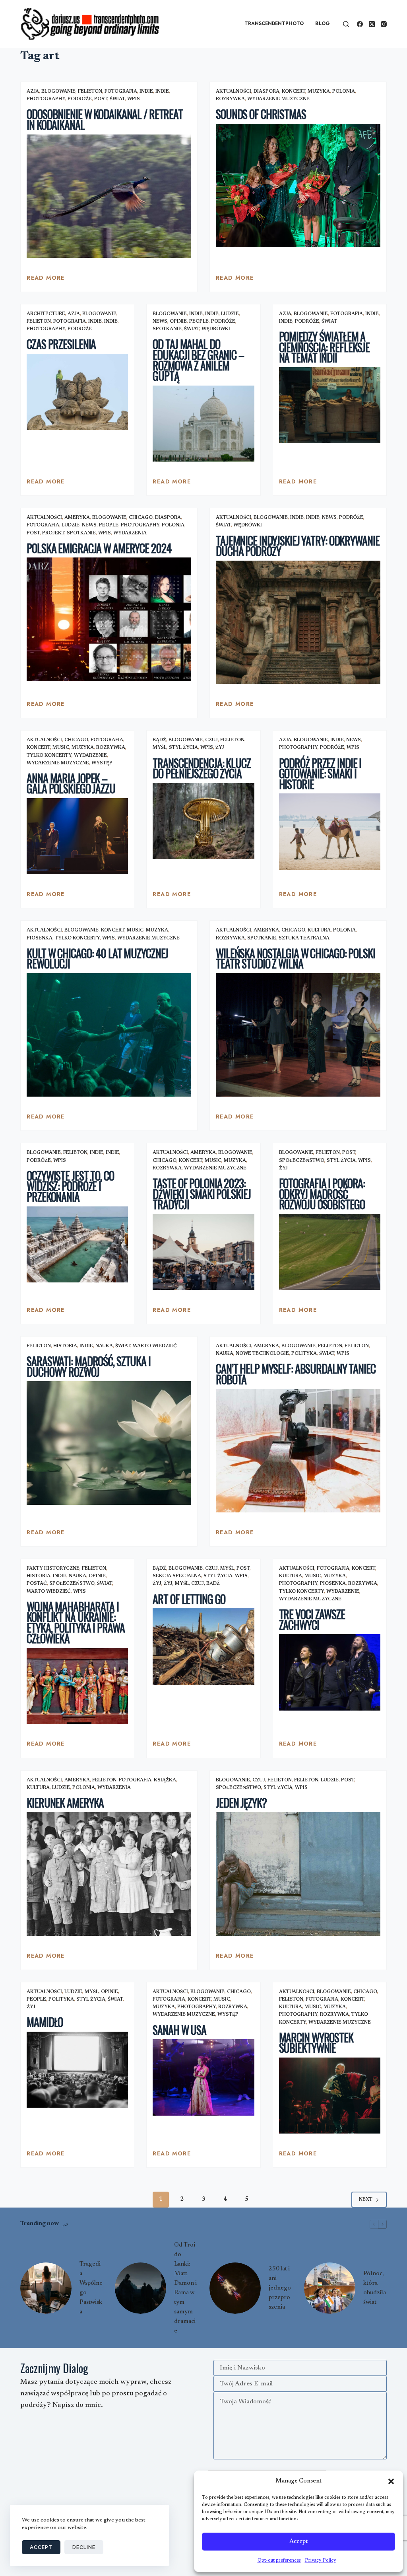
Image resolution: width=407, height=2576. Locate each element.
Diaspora (266, 92)
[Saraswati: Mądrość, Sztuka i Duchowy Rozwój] (109, 1443)
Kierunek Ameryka (65, 1803)
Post (101, 99)
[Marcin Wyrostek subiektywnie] (330, 2096)
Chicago (141, 518)
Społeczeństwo (302, 1161)
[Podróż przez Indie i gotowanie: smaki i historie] (330, 831)
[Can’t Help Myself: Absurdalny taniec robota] (298, 1451)
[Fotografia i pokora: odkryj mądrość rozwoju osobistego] (330, 1252)
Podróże (80, 99)
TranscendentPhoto (274, 23)
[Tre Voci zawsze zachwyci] (330, 1672)
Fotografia (121, 92)
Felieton (90, 92)
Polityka (304, 1354)
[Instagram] (384, 24)
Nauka (104, 1346)
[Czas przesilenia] (77, 392)
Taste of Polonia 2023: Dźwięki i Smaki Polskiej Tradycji (202, 1194)
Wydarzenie (90, 756)
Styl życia (183, 748)
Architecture (46, 314)
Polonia (344, 92)
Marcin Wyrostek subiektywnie (316, 2043)
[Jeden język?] (298, 1874)
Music (61, 748)
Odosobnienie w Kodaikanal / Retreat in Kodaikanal (105, 119)
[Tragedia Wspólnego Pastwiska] (46, 2288)
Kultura (319, 930)
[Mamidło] (77, 2070)
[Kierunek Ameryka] (109, 1874)
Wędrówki (216, 329)
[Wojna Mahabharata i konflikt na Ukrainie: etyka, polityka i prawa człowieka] (77, 1686)
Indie (146, 92)
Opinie (178, 322)
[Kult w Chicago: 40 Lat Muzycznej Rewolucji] (109, 1035)
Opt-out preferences (279, 2560)
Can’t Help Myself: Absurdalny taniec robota (296, 1374)
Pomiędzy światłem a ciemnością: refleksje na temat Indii (324, 347)
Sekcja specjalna (177, 1576)
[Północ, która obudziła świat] (330, 2288)
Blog (323, 23)
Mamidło (45, 2022)
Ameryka (77, 518)
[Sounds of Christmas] (298, 185)
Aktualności (234, 92)
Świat (117, 99)
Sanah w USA (179, 2030)
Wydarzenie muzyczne (278, 99)
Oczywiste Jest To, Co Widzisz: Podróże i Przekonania (70, 1186)
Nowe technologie (262, 1354)
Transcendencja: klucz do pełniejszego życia (202, 768)
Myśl (160, 748)
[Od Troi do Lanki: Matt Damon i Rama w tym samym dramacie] (141, 2288)
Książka (165, 1780)
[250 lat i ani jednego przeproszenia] (235, 2288)
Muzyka (319, 92)
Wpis (134, 99)
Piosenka (40, 938)
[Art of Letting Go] (203, 1646)
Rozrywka (230, 99)
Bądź (159, 740)
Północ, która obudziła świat (375, 2288)
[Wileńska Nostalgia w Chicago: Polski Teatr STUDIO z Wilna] (298, 1035)
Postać (37, 1584)
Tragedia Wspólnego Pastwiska (91, 2288)
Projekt (53, 533)
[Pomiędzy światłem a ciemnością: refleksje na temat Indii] (330, 405)
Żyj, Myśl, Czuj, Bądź (192, 1584)
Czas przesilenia (61, 344)
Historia (65, 1346)
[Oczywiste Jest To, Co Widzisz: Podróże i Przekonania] (77, 1244)
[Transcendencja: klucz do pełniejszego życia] (203, 821)
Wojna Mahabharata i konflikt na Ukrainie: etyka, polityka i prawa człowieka (76, 1622)
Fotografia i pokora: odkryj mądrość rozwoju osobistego (322, 1194)
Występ (102, 763)
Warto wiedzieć (155, 1346)
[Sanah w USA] (203, 2077)
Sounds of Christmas (261, 114)
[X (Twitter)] (372, 24)
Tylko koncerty (49, 756)
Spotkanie (167, 329)
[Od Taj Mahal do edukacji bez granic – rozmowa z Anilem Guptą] (203, 424)
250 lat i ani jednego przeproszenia (280, 2288)
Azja (33, 92)
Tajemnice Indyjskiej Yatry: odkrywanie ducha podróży (297, 546)
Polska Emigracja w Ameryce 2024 (99, 548)
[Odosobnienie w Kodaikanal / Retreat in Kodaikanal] (109, 196)
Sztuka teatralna (304, 938)
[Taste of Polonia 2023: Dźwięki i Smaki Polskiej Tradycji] (203, 1252)
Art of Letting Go (189, 1599)
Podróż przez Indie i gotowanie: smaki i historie (320, 774)
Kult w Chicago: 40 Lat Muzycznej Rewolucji (97, 959)
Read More (46, 280)
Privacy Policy (320, 2560)
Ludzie (230, 314)
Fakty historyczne (53, 1569)
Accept (298, 2542)
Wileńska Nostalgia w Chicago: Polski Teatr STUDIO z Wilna (296, 959)
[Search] (346, 24)
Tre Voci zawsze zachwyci (312, 1619)
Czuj (211, 740)
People (199, 322)
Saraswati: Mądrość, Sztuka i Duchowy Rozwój (89, 1366)
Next (366, 2200)
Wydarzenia (130, 533)
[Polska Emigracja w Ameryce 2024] (109, 619)
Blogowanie (58, 92)
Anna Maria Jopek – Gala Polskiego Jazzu (71, 783)
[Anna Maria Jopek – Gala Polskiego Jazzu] (77, 836)
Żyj (220, 748)
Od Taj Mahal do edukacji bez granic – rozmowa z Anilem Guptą (198, 360)
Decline (84, 2547)
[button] (391, 2481)
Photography (46, 99)
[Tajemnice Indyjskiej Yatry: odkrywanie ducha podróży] (298, 622)
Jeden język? (241, 1803)
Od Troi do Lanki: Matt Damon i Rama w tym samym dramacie (185, 2288)
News (160, 322)
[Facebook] (360, 24)
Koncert (294, 92)
